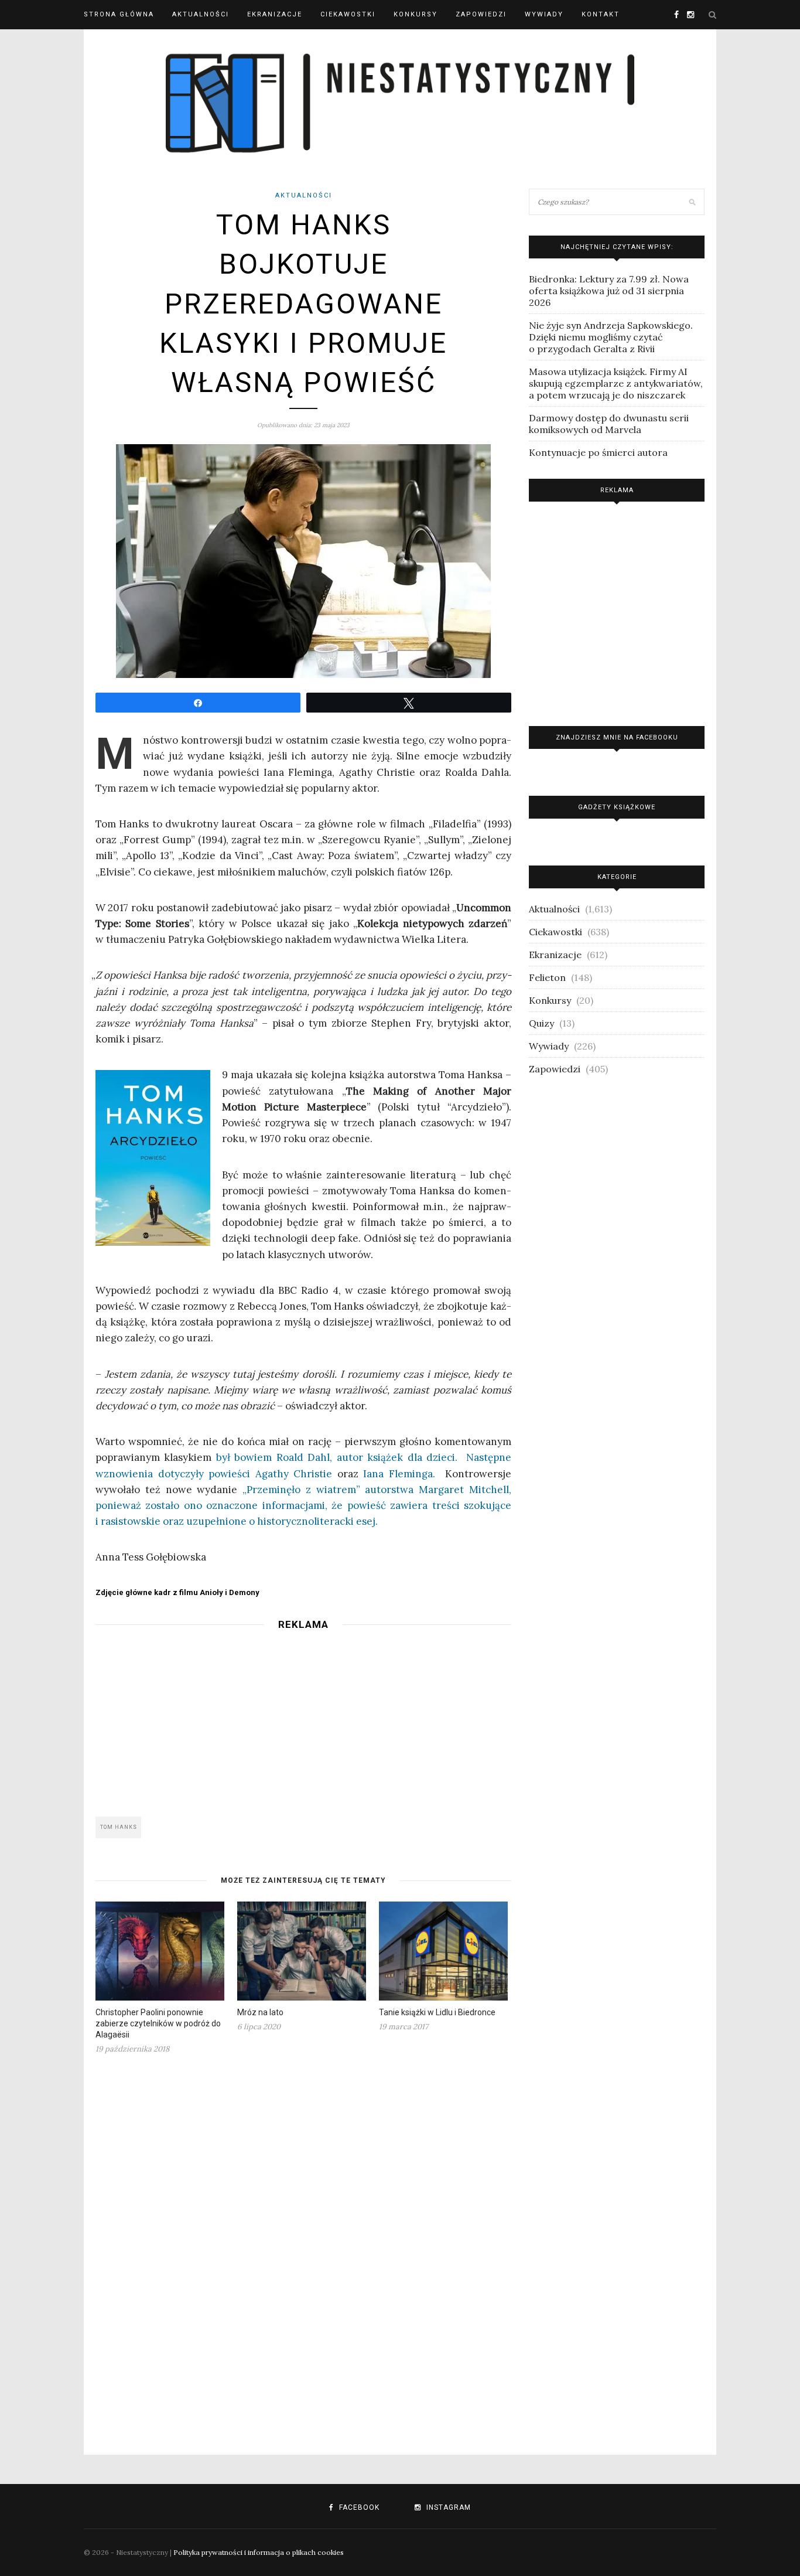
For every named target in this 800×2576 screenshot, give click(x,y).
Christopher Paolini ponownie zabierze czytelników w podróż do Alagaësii (158, 2023)
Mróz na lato (260, 2012)
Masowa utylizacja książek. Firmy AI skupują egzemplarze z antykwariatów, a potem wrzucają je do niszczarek (616, 383)
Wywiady (544, 14)
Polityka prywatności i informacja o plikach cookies (259, 2552)
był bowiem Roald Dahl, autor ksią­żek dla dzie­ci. (337, 1457)
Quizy (541, 1023)
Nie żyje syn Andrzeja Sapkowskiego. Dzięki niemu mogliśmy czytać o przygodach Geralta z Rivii (611, 337)
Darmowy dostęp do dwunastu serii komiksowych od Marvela (609, 424)
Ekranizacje (275, 14)
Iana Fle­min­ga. (399, 1474)
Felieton (547, 977)
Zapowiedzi (481, 14)
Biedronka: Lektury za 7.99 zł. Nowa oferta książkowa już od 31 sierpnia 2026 (609, 291)
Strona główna (119, 14)
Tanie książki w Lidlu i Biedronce (437, 2012)
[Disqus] (303, 2247)
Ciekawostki (348, 14)
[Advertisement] (303, 1720)
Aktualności (201, 14)
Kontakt (601, 14)
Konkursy (416, 14)
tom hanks (119, 1827)
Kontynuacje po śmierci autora (598, 452)
